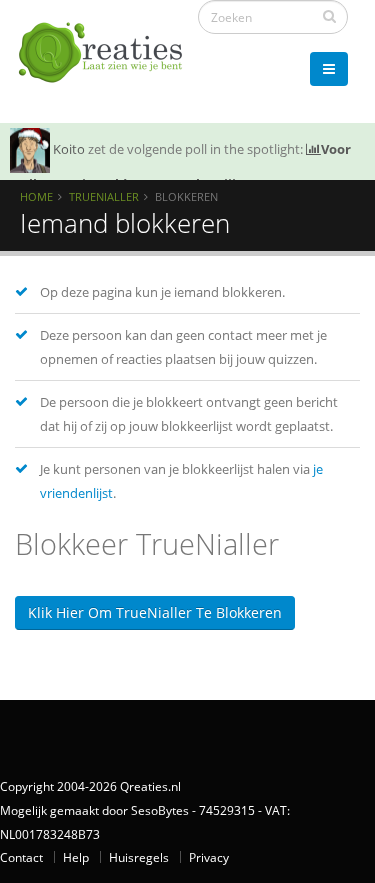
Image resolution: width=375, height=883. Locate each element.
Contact (21, 857)
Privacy (209, 857)
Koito (69, 149)
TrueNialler (104, 196)
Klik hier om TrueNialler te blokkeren (155, 612)
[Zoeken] (329, 16)
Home (36, 196)
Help (76, 857)
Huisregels (139, 857)
